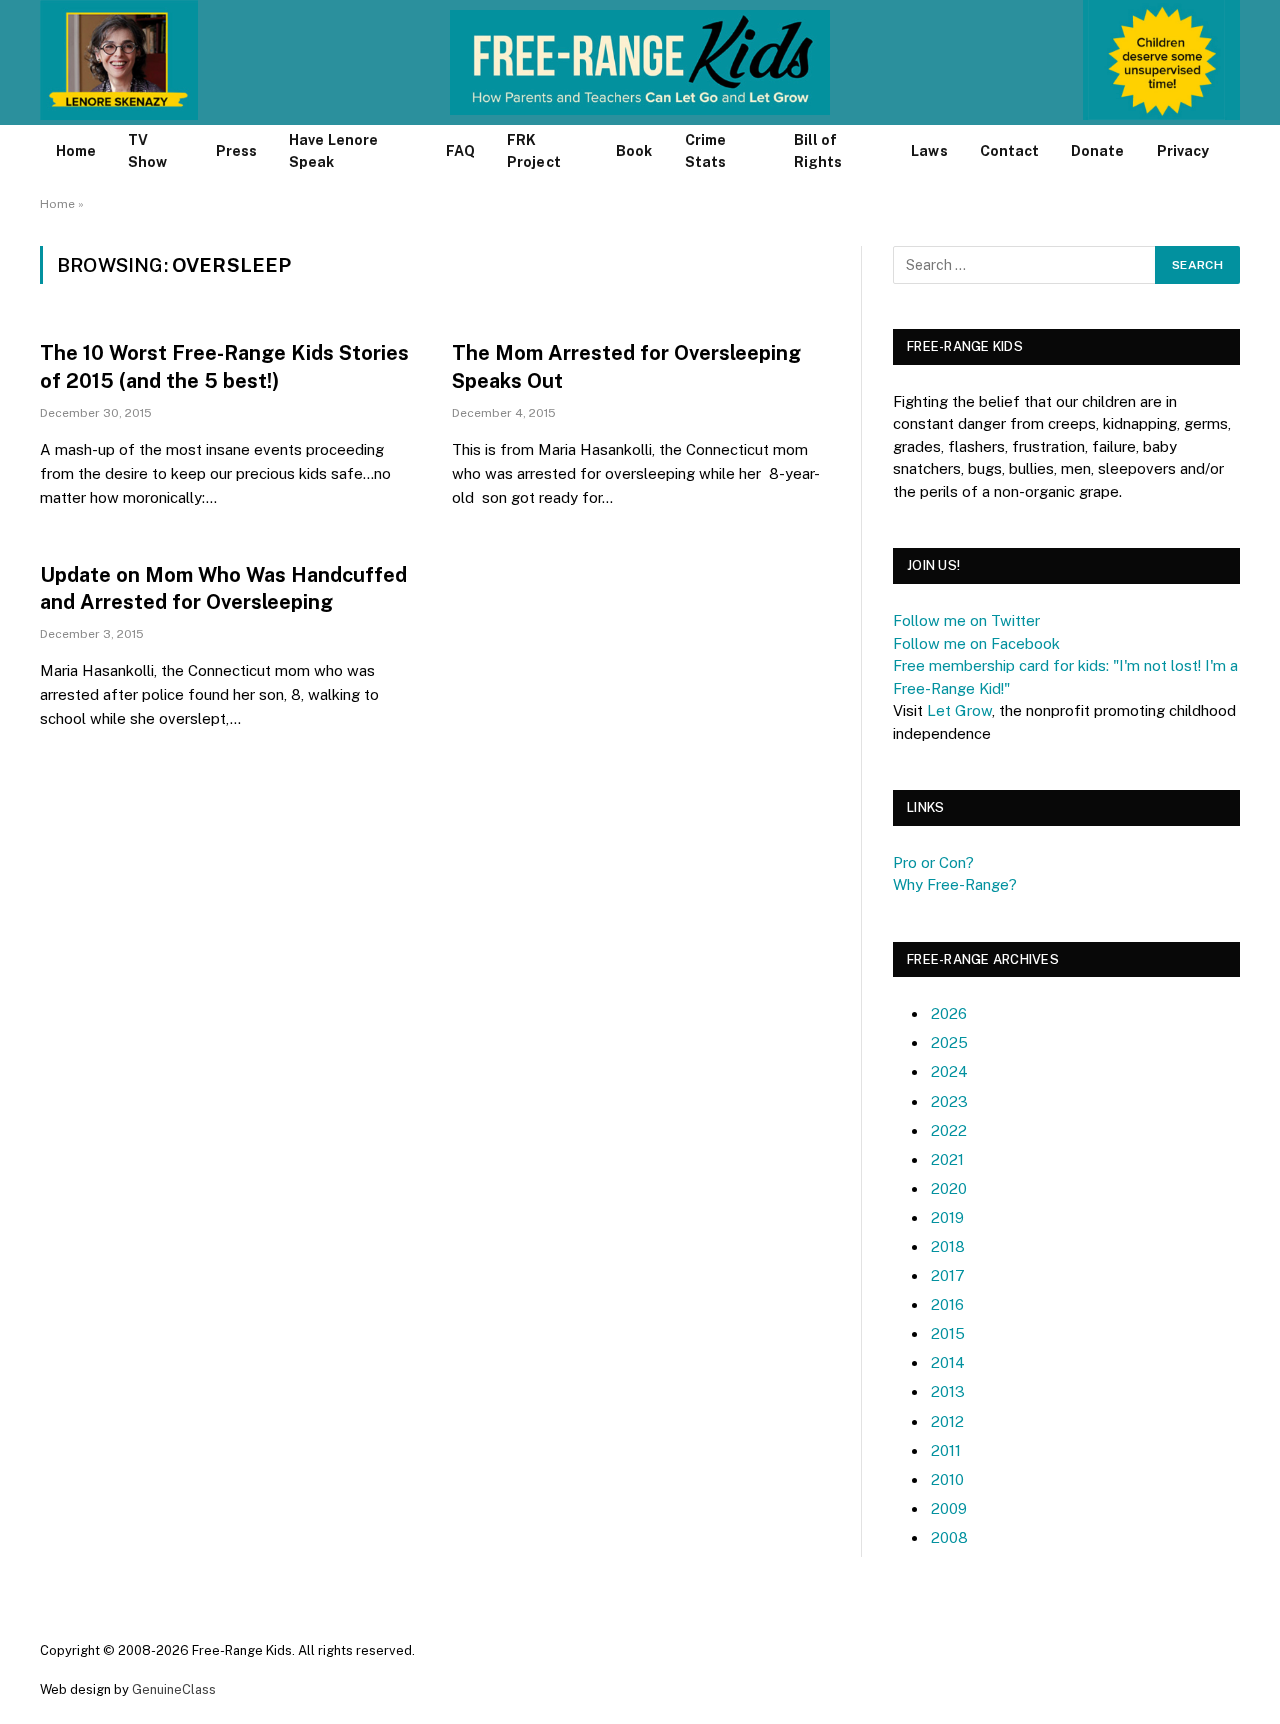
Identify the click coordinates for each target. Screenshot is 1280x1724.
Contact (1010, 151)
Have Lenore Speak (333, 151)
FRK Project (534, 151)
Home (76, 151)
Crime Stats (705, 151)
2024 (949, 1071)
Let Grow (959, 710)
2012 (947, 1421)
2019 (947, 1217)
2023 (949, 1101)
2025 (949, 1042)
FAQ (460, 151)
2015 (948, 1333)
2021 (947, 1159)
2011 (946, 1450)
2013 (948, 1391)
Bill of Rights (818, 151)
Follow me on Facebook (976, 643)
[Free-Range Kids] (640, 62)
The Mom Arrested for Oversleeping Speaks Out (626, 366)
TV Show (147, 151)
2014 (948, 1362)
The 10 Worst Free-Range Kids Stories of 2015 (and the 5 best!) (224, 366)
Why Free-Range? (955, 884)
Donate (1097, 151)
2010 (947, 1479)
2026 (949, 1013)
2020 (949, 1188)
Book (634, 151)
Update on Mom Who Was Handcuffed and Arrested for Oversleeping (223, 588)
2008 (949, 1537)
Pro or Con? (933, 862)
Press (236, 151)
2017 (948, 1275)
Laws (929, 151)
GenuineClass (174, 1689)
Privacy (1183, 151)
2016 (947, 1304)
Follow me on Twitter (966, 620)
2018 (948, 1246)
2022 (949, 1130)
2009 (949, 1508)
